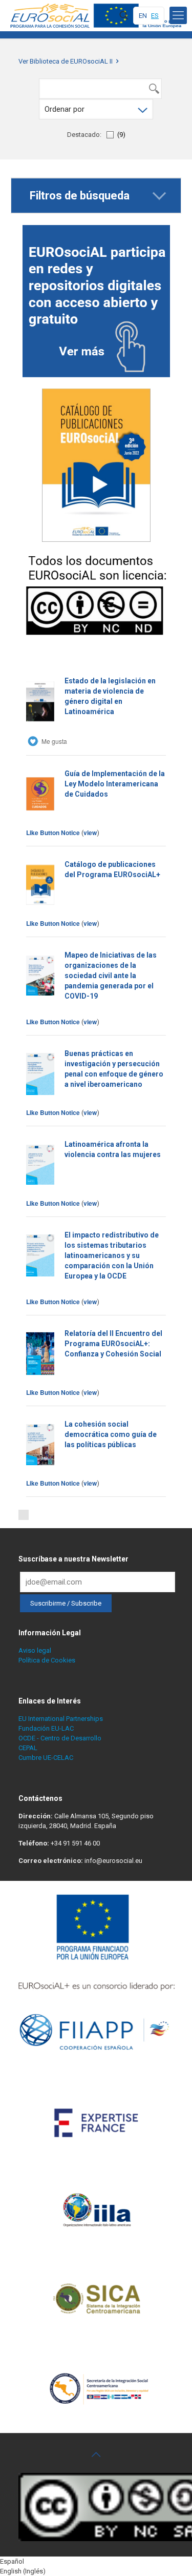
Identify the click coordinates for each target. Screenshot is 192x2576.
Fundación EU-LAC (46, 1728)
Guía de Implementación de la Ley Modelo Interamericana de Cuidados (115, 784)
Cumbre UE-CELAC (46, 1758)
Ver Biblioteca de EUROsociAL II (66, 61)
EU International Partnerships (61, 1719)
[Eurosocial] (97, 15)
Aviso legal (35, 1650)
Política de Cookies (47, 1660)
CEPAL (28, 1748)
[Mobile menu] (178, 15)
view (90, 833)
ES (155, 16)
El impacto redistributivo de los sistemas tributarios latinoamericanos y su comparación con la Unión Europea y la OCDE (112, 1255)
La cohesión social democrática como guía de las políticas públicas (111, 1434)
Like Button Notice (53, 833)
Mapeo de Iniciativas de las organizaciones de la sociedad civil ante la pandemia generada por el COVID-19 (111, 976)
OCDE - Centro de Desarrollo (60, 1738)
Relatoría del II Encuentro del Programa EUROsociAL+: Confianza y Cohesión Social (113, 1344)
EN (143, 16)
